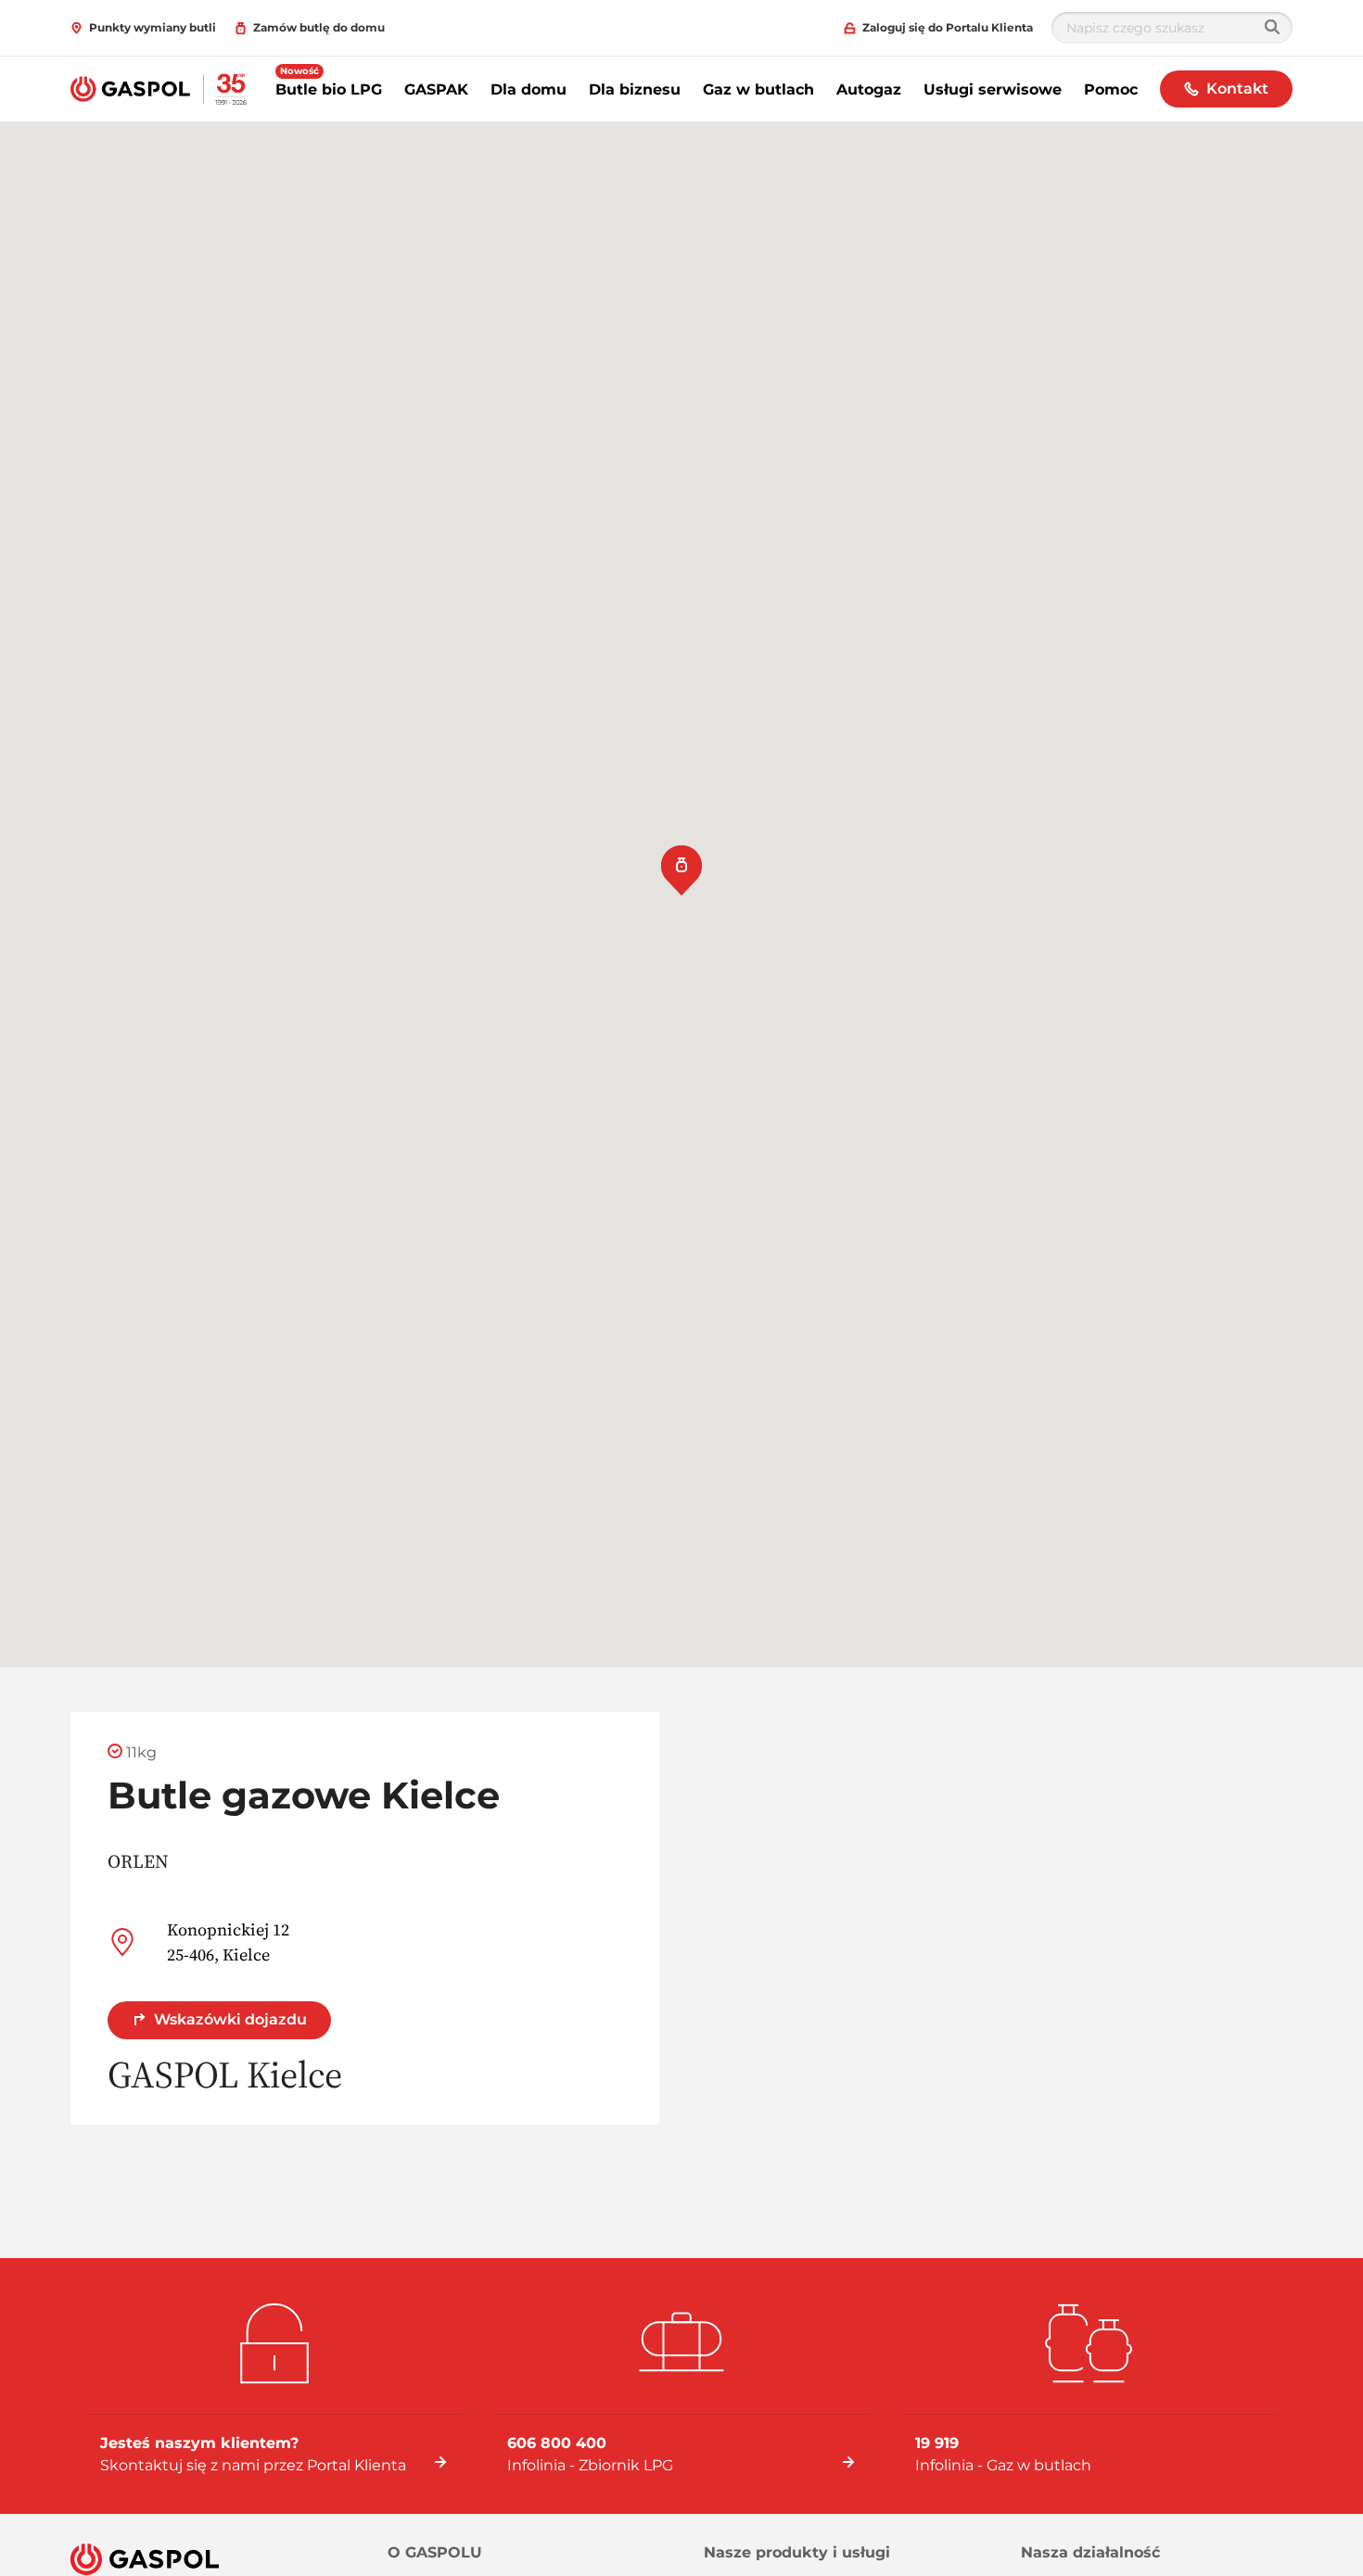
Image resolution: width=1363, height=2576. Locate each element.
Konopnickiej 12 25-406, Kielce (228, 1942)
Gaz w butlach (758, 89)
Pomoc (1111, 89)
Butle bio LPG (329, 89)
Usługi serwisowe (993, 89)
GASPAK (436, 89)
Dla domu (529, 89)
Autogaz (869, 89)
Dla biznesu (635, 89)
